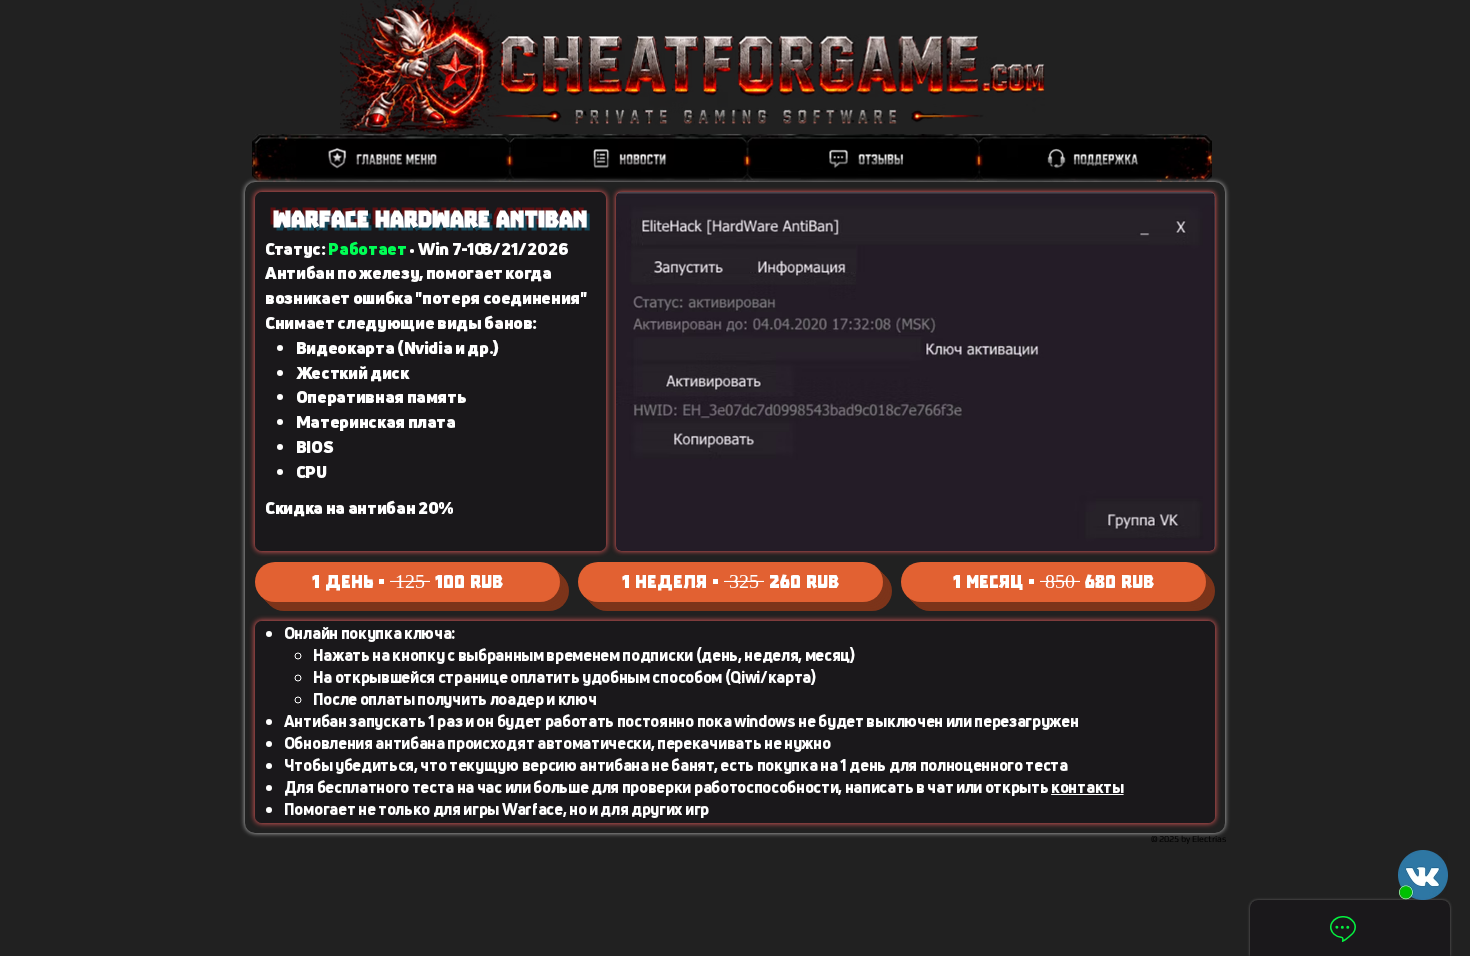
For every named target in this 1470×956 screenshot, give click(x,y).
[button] (1423, 875)
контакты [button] (1087, 787)
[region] (732, 158)
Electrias (1209, 839)
